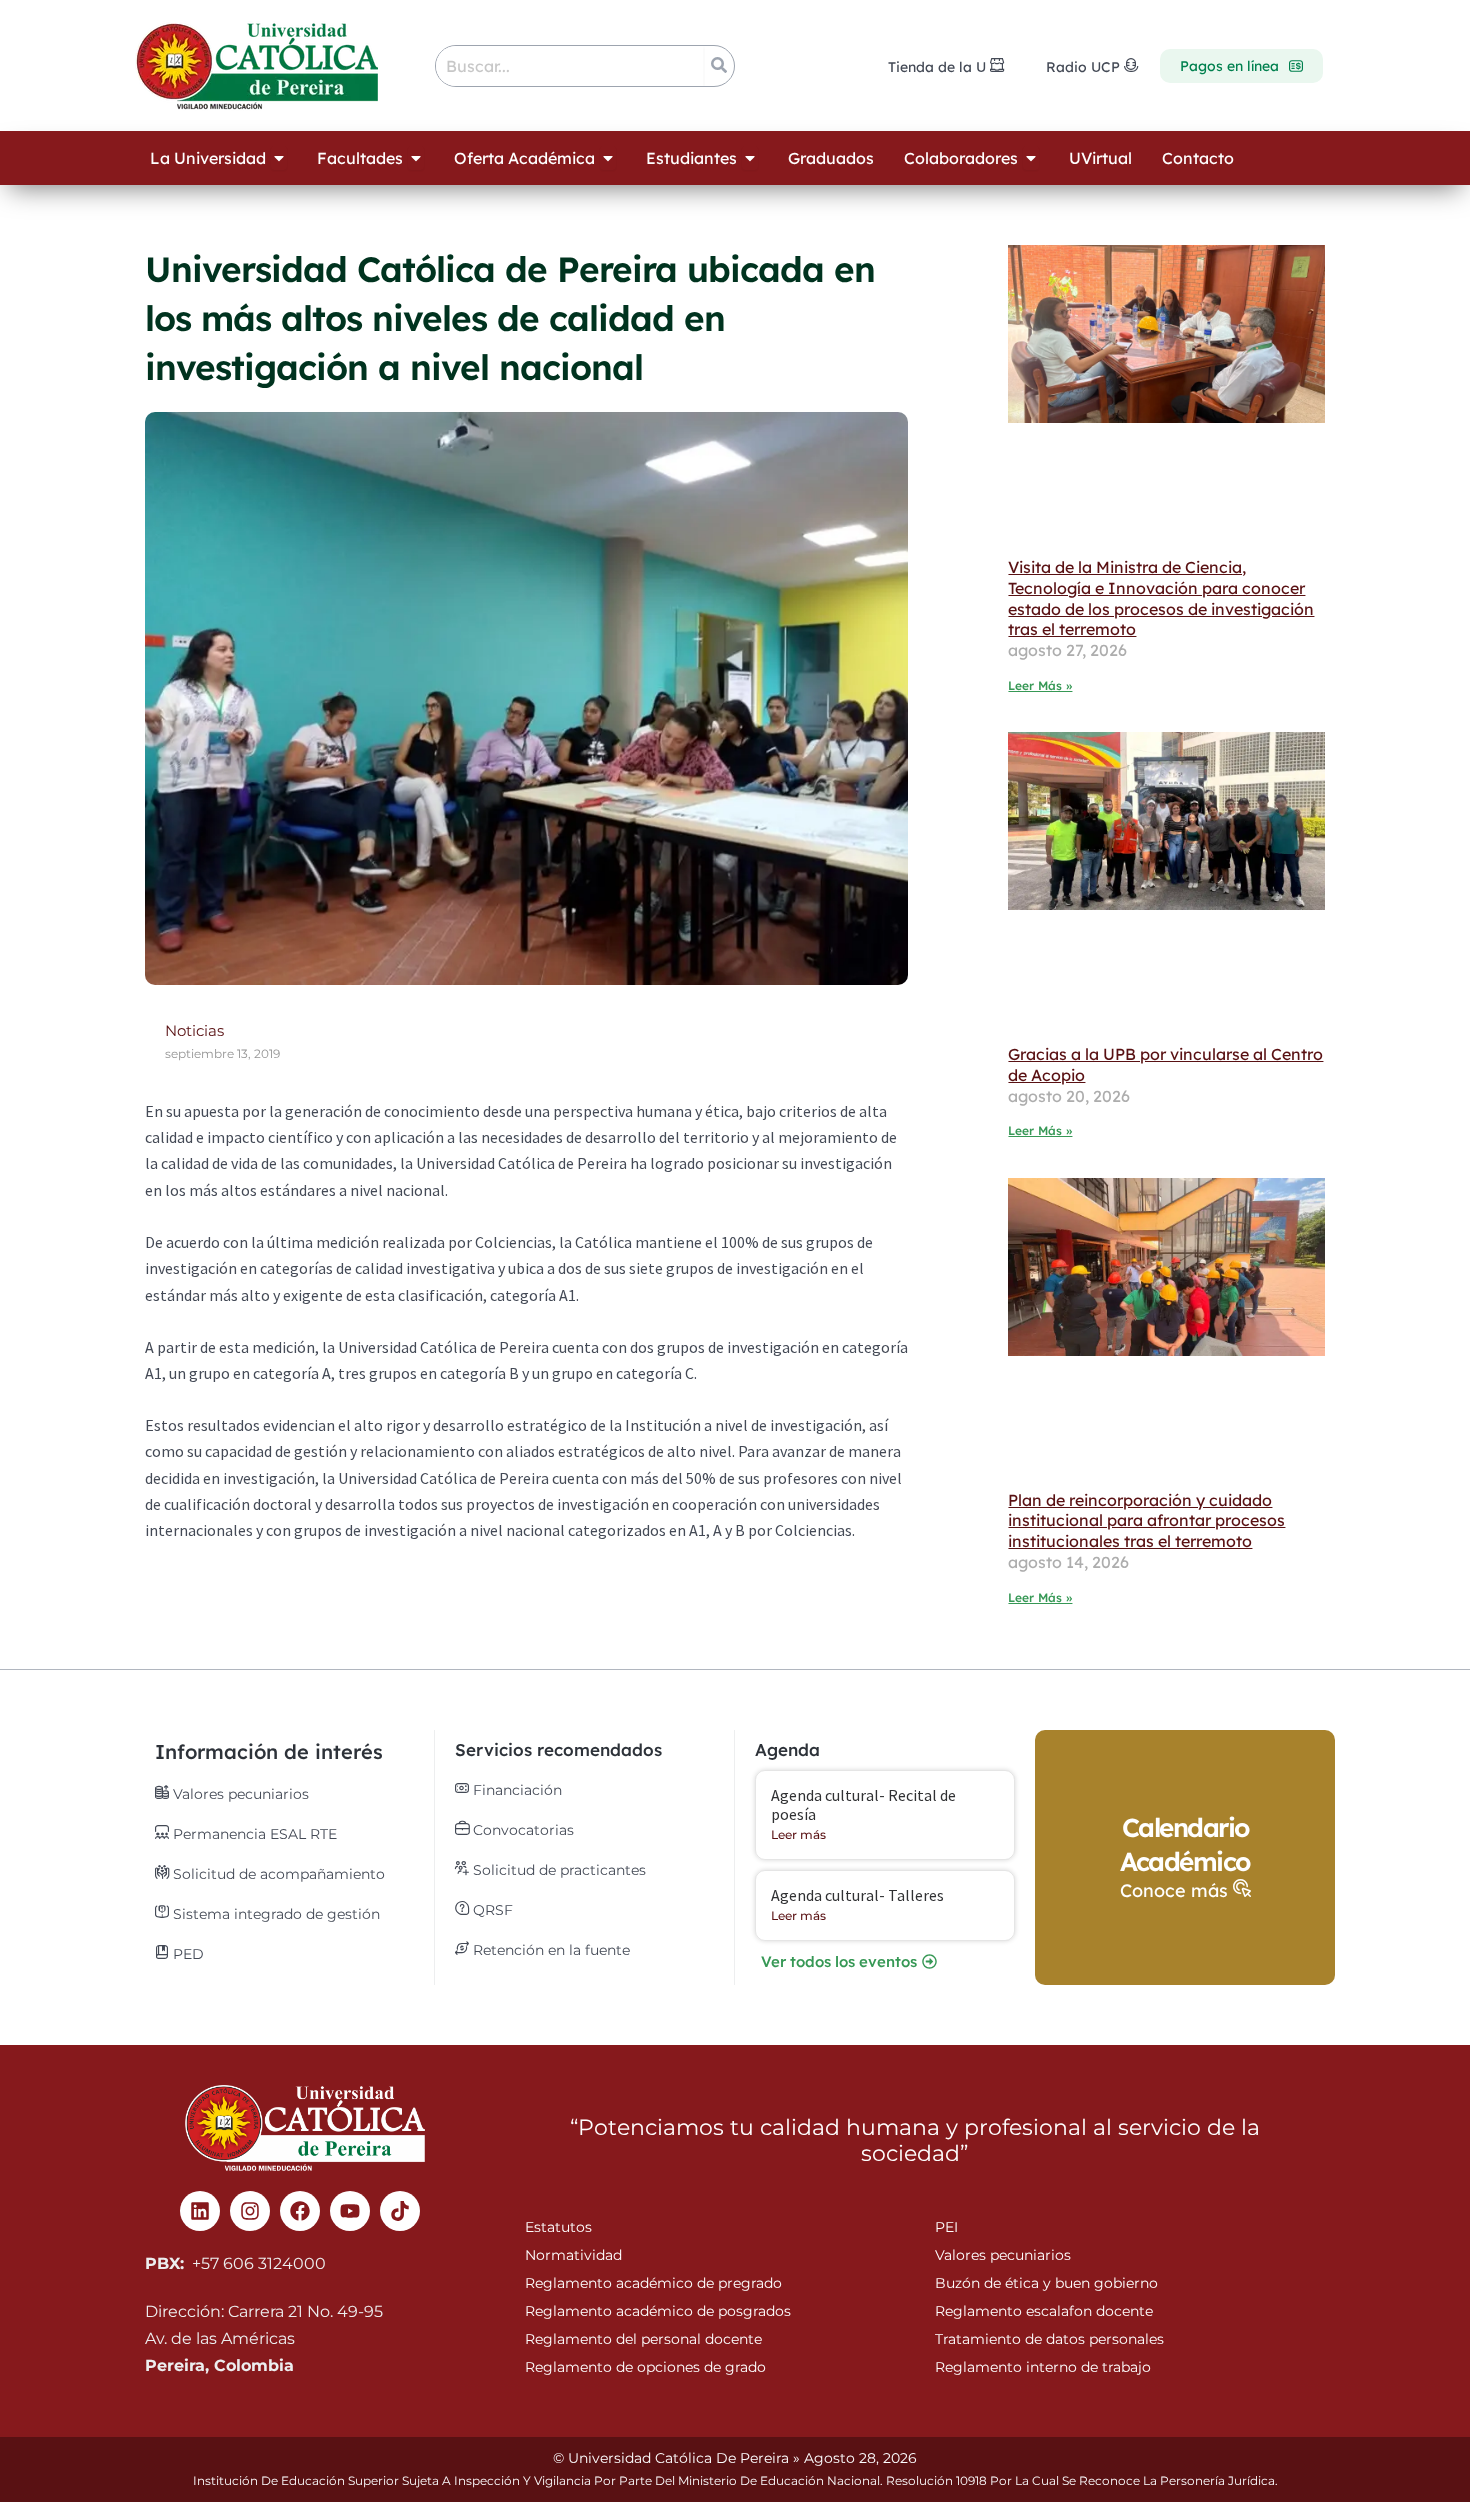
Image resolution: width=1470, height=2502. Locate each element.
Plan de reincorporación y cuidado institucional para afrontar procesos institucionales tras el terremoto (1146, 1521)
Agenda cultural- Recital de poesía (863, 1804)
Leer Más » (1040, 685)
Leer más (798, 1834)
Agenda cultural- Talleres (857, 1895)
